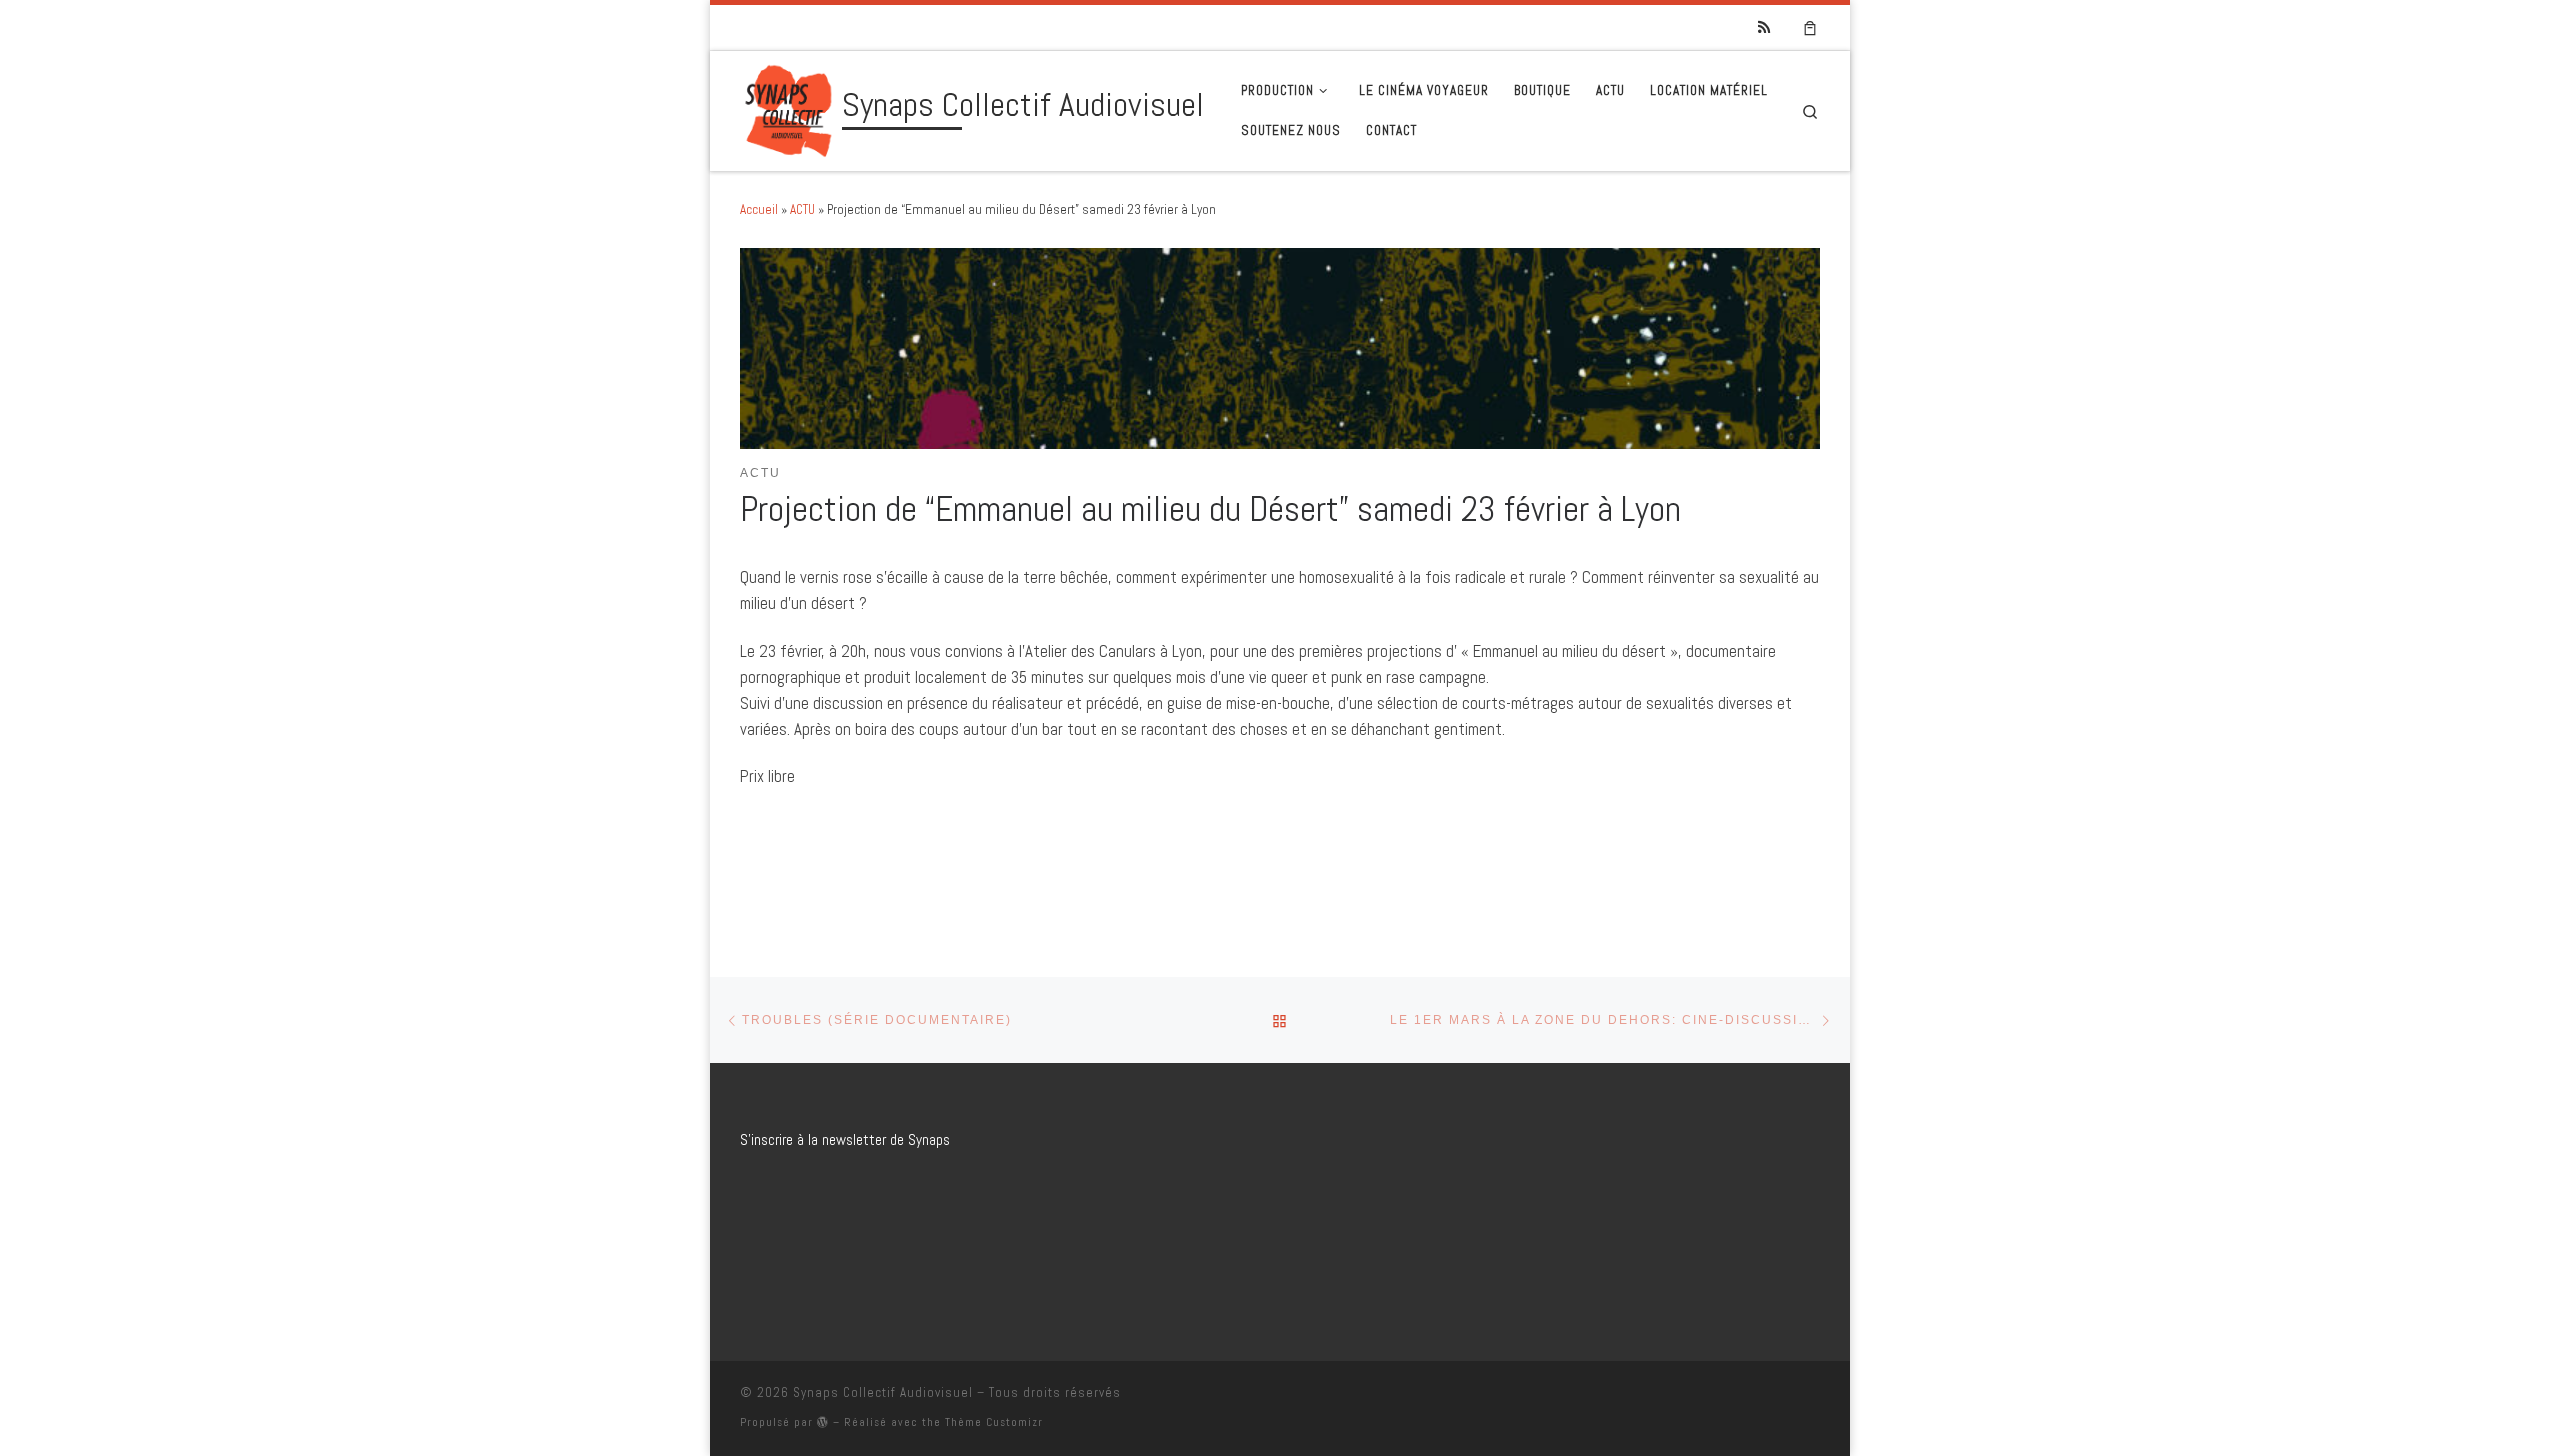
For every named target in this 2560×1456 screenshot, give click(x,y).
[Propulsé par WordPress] (823, 1421)
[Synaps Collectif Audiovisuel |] (787, 108)
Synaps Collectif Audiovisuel (883, 1392)
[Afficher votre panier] (1810, 27)
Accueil (759, 209)
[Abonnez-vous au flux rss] (1764, 28)
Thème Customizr (994, 1422)
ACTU (802, 209)
